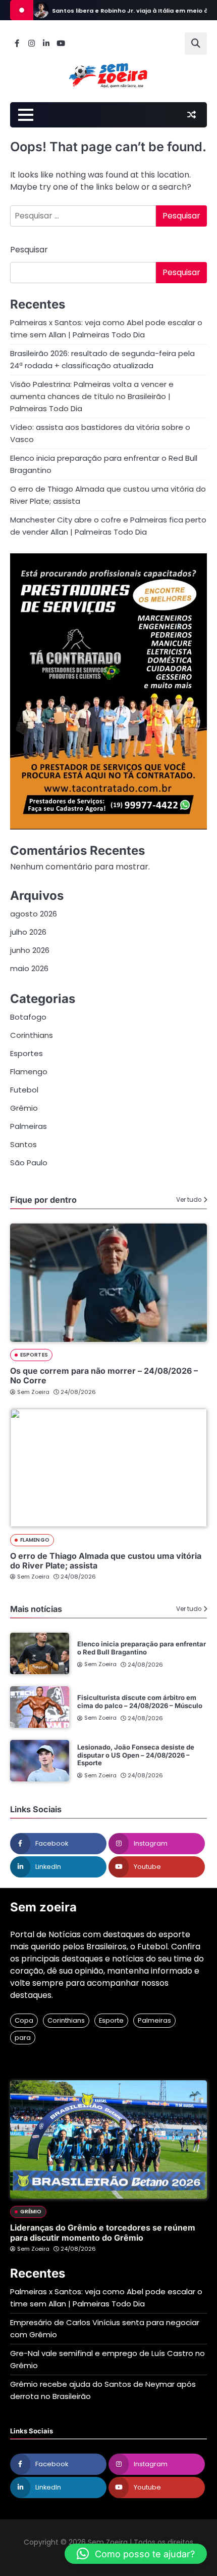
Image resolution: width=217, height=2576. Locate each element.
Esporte (111, 2020)
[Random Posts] (191, 115)
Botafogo (28, 1017)
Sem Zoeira (33, 1392)
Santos (23, 1144)
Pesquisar (29, 250)
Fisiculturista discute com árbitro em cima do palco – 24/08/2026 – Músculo (140, 1701)
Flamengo (29, 1072)
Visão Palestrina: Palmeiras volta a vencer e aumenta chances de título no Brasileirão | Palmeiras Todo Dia (92, 396)
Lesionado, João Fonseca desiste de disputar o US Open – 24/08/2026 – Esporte (136, 1755)
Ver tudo (189, 1200)
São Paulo (29, 1163)
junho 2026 (30, 950)
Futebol (24, 1090)
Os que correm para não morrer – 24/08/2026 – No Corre (104, 1376)
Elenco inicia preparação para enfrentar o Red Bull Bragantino (142, 1648)
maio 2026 (29, 968)
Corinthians (32, 1035)
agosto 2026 (34, 914)
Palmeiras (29, 1126)
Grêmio (24, 1108)
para (23, 2038)
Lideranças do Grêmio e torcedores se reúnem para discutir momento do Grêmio (103, 2232)
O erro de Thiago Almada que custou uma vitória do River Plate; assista (106, 1561)
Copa (24, 2020)
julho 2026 (28, 932)
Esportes (26, 1053)
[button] (136, 2554)
